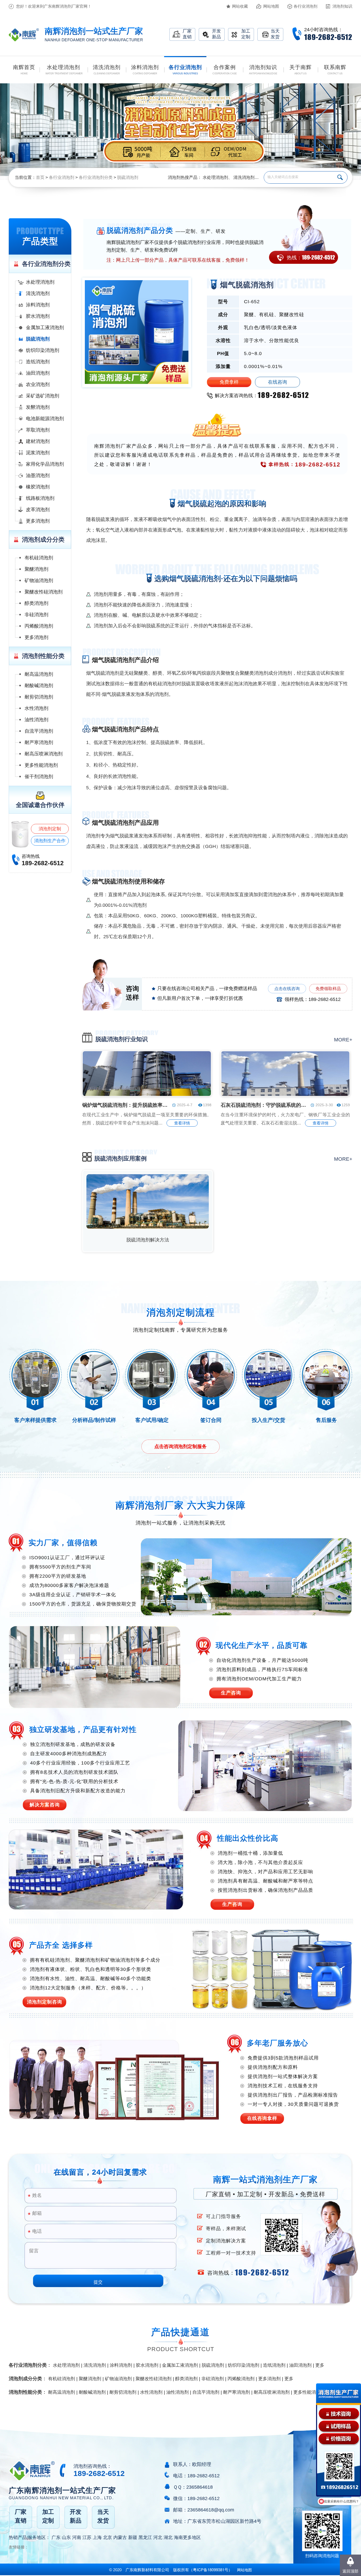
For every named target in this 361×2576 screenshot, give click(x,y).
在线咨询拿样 (262, 2118)
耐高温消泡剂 (39, 674)
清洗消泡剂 (244, 177)
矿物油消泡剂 (39, 580)
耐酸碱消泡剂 (39, 686)
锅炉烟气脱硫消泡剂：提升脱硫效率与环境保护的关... (126, 1105)
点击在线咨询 (287, 989)
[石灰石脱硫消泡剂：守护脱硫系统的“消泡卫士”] (285, 1095)
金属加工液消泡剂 (45, 328)
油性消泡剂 (36, 720)
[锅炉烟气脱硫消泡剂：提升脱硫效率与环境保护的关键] (147, 1095)
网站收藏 (240, 6)
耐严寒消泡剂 (39, 742)
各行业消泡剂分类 (96, 177)
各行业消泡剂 (306, 6)
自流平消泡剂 (39, 731)
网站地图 (271, 6)
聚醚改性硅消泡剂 (44, 592)
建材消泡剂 (38, 441)
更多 (320, 2365)
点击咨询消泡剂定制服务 (181, 1446)
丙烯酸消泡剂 (39, 626)
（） (211, 2570)
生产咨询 (231, 1693)
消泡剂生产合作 (50, 841)
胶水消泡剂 (38, 316)
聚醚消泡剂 (36, 569)
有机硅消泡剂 (39, 558)
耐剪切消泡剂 (39, 697)
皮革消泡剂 (38, 510)
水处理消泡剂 (215, 177)
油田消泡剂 (38, 373)
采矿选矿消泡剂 (43, 396)
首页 (40, 177)
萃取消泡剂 (38, 430)
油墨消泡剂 (38, 475)
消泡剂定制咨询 (45, 2002)
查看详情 (182, 1123)
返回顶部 (350, 2571)
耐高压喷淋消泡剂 (44, 754)
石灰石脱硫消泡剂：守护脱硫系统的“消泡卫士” (264, 1105)
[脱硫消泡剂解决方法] (148, 1227)
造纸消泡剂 (38, 362)
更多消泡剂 (38, 521)
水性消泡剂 (36, 708)
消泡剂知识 (342, 6)
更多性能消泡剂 (41, 765)
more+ (343, 1040)
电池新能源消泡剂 (45, 419)
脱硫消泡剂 (128, 177)
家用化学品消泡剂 (45, 464)
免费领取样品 (328, 989)
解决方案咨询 (45, 1805)
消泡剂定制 (50, 829)
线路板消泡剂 (40, 498)
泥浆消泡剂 (38, 453)
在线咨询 (277, 382)
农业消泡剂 (38, 384)
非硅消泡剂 (36, 615)
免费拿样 (229, 382)
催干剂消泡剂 (39, 777)
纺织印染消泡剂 (43, 350)
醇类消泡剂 (36, 603)
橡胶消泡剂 (38, 487)
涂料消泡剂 (38, 305)
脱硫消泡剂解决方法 (148, 1240)
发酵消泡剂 (38, 407)
